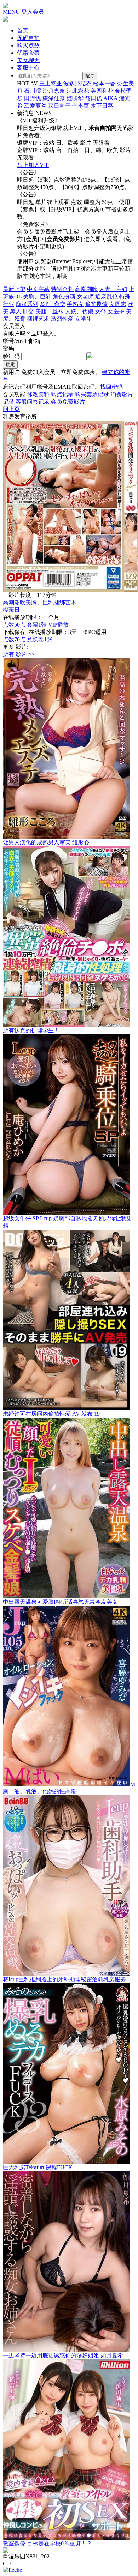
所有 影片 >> (19, 654)
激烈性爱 (62, 319)
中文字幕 (38, 289)
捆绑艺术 (38, 319)
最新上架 (14, 289)
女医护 (116, 311)
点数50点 (14, 625)
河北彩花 (78, 91)
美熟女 (75, 304)
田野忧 (33, 98)
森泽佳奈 (54, 98)
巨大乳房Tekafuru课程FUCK (38, 2167)
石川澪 (33, 91)
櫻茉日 (11, 610)
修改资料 (38, 394)
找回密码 (111, 387)
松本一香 (104, 83)
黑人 (16, 311)
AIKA (110, 98)
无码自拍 (28, 38)
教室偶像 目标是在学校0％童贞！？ (47, 2543)
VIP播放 (58, 625)
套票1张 (37, 625)
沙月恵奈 (54, 91)
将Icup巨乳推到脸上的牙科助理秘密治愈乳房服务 (64, 1979)
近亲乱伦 (107, 297)
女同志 (118, 304)
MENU (11, 12)
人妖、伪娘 (79, 311)
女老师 (85, 297)
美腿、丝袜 (50, 311)
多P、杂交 (53, 304)
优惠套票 (28, 53)
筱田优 (93, 98)
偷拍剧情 (97, 304)
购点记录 (62, 394)
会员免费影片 (68, 402)
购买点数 (28, 45)
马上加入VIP (33, 165)
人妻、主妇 (113, 289)
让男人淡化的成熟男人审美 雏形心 (46, 842)
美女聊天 (28, 60)
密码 (8, 348)
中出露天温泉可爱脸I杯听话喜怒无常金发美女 (60, 1602)
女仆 (100, 311)
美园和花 (102, 91)
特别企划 (62, 289)
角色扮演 (64, 297)
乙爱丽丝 (35, 106)
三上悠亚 (51, 83)
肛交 (28, 311)
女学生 (84, 319)
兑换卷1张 (40, 639)
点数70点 (14, 639)
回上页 (11, 409)
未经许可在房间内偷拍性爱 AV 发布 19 (51, 1414)
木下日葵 (102, 106)
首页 (23, 31)
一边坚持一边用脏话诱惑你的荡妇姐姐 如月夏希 (63, 2355)
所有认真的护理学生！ (31, 1030)
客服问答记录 (33, 402)
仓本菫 (81, 106)
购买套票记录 (92, 394)
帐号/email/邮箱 (22, 341)
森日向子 (59, 106)
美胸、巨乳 (37, 297)
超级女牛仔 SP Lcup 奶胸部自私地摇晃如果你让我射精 (68, 1222)
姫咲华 (75, 98)
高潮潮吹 (86, 289)
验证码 (11, 356)
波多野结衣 (77, 83)
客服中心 (28, 68)
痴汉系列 (27, 304)
